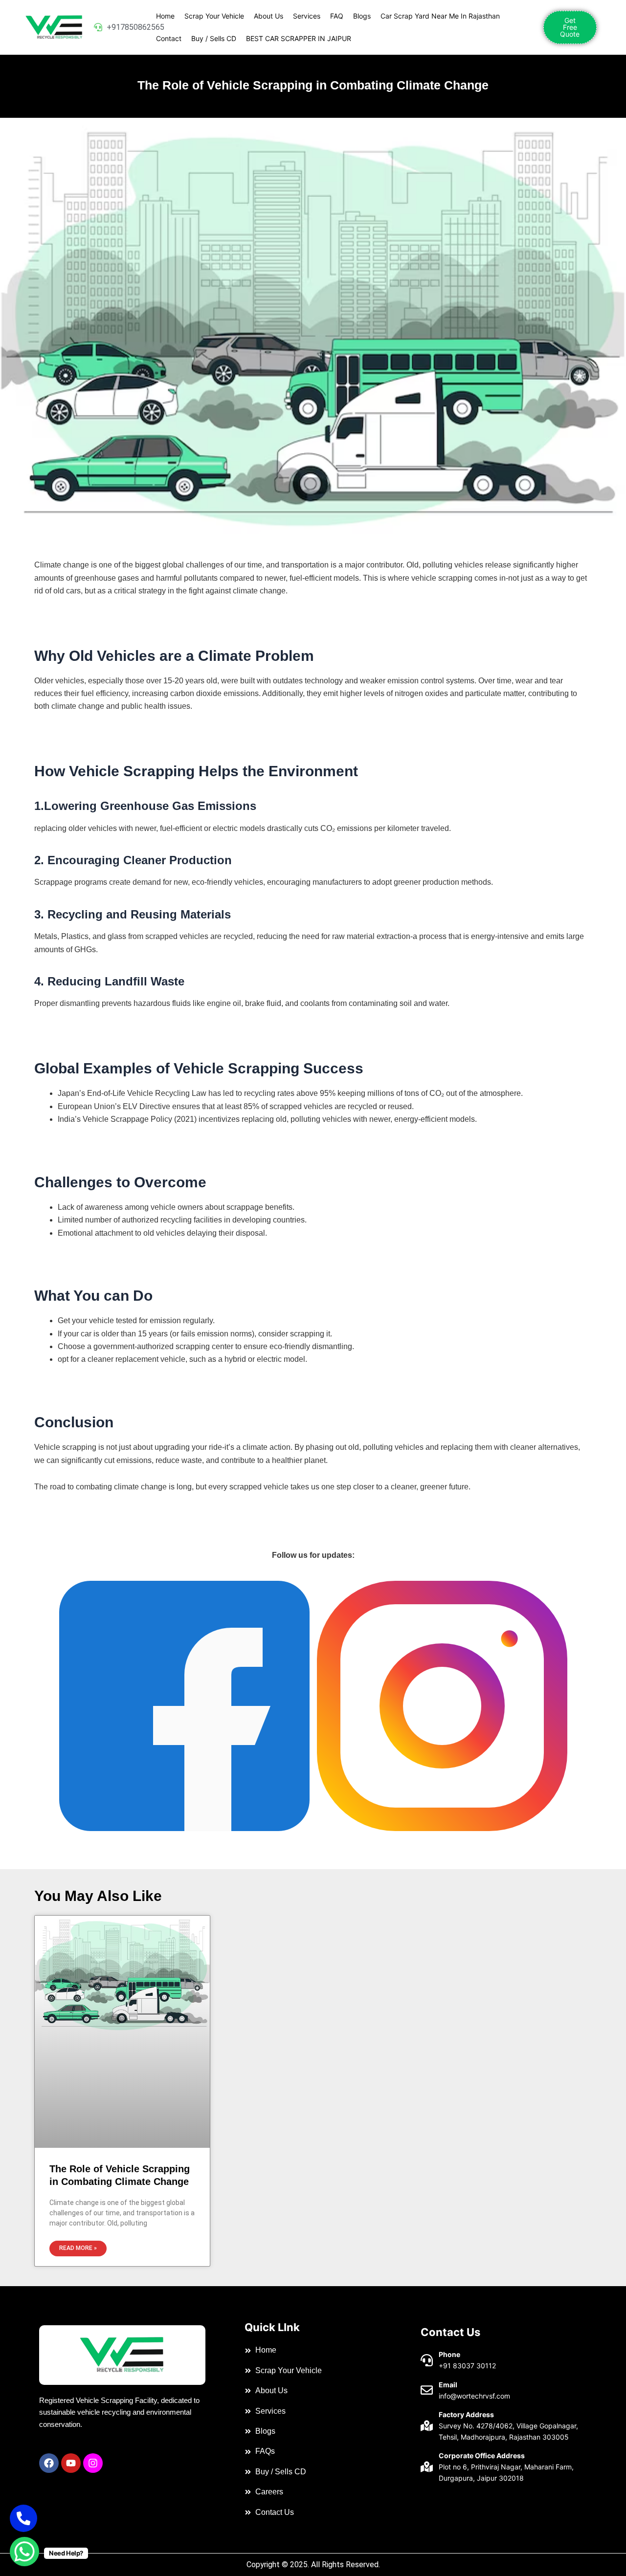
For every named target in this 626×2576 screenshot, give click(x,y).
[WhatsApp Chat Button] (24, 2552)
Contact (169, 38)
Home (165, 16)
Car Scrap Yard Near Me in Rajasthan (440, 16)
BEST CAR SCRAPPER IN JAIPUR (299, 38)
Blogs (362, 16)
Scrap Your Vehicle (214, 16)
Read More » (78, 2248)
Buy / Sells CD (214, 38)
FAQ (337, 16)
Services (307, 16)
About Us (268, 16)
